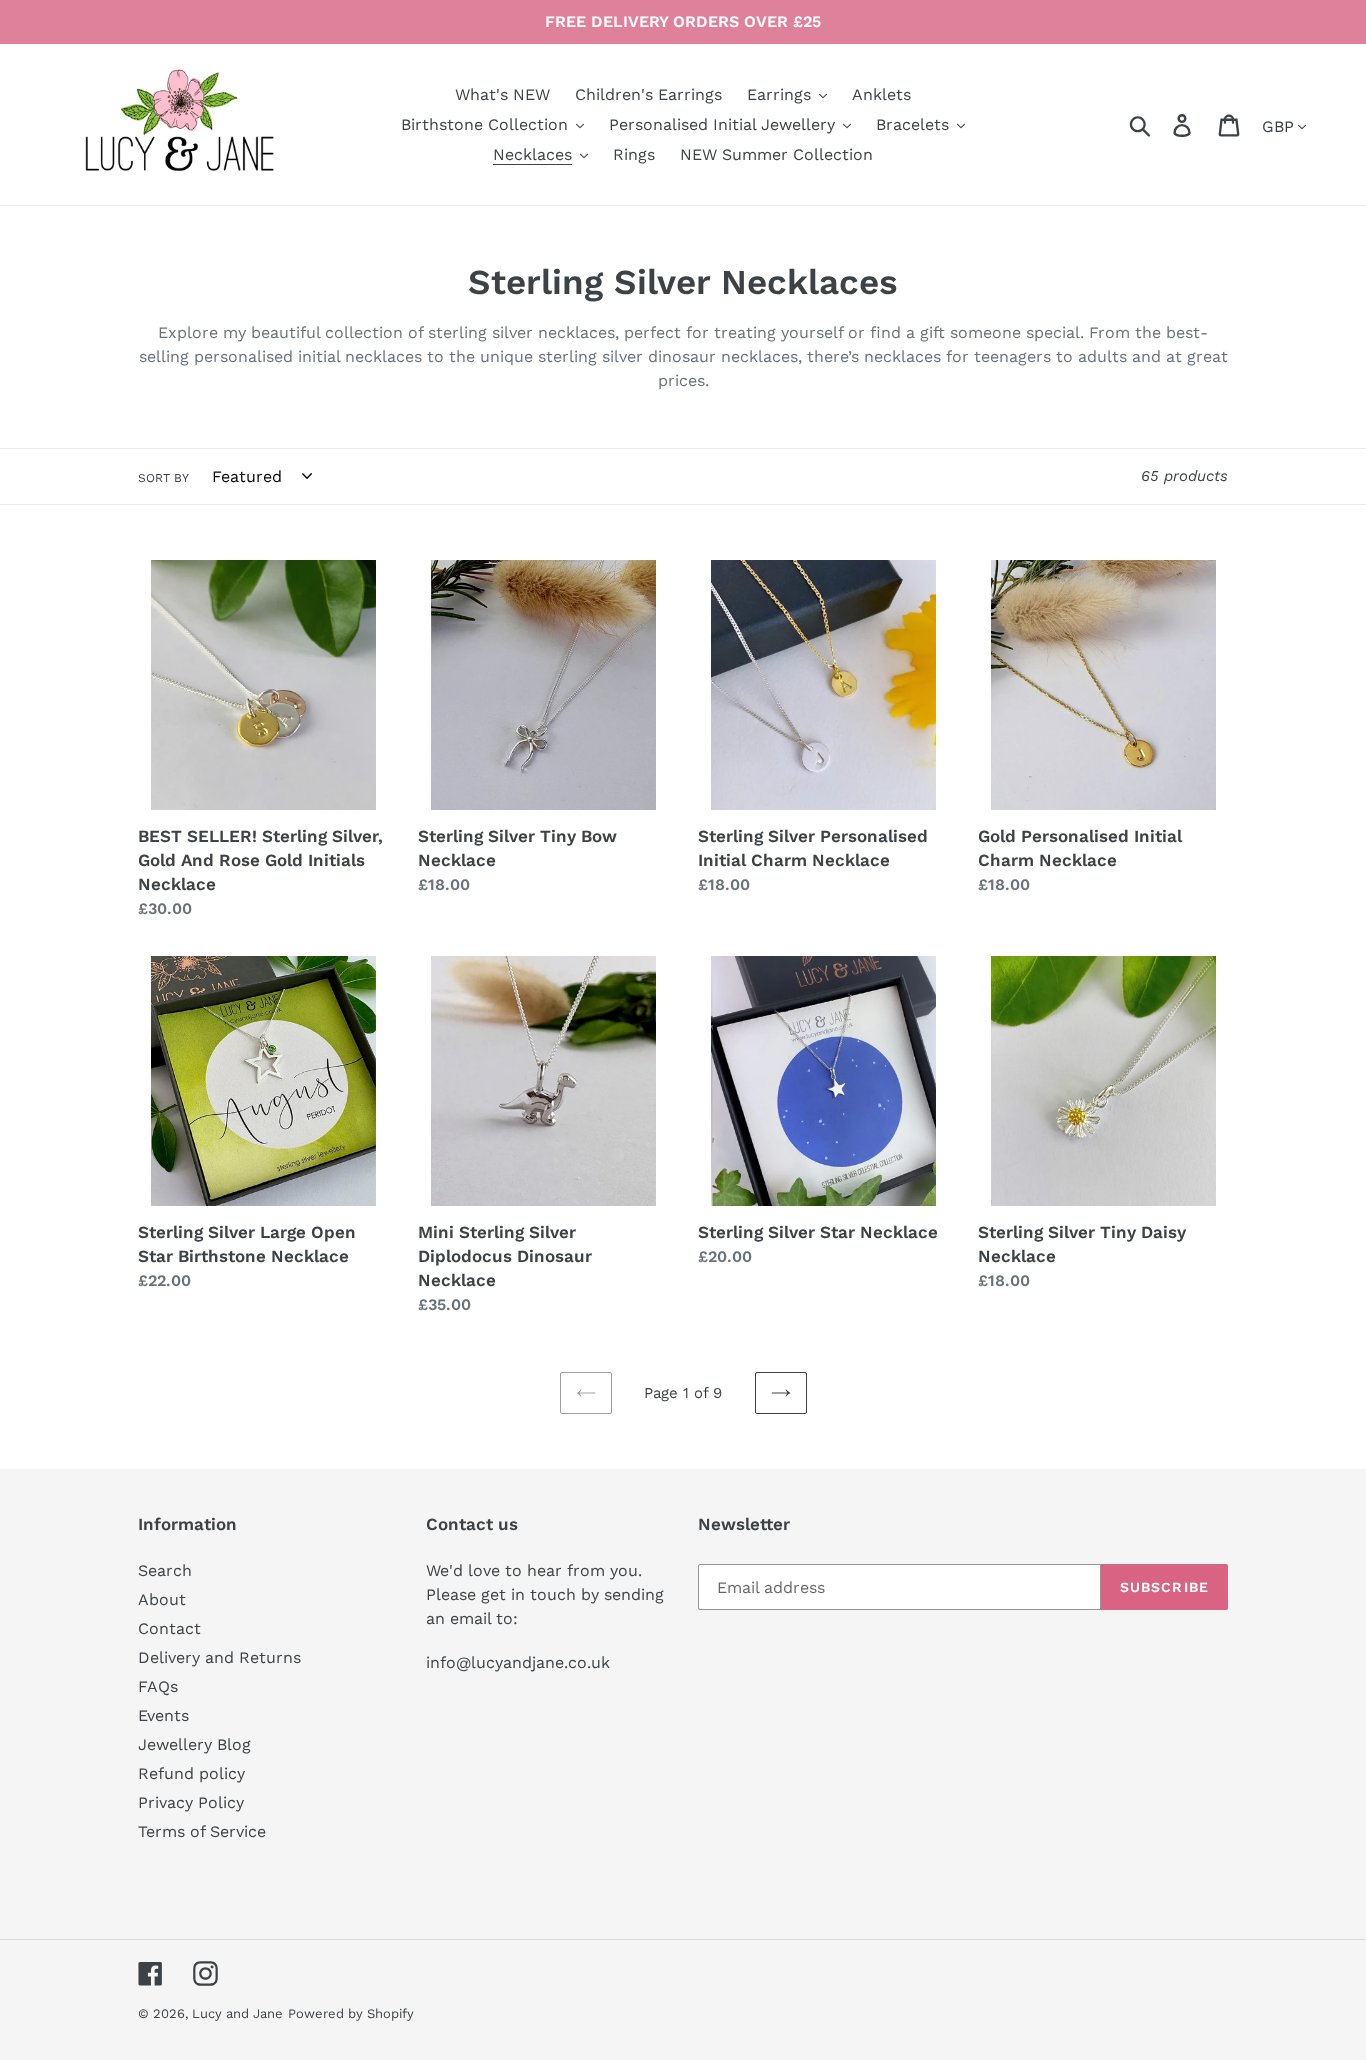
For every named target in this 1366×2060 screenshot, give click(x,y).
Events (163, 1715)
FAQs (158, 1686)
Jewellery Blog (194, 1744)
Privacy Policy (191, 1802)
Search (165, 1570)
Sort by (163, 478)
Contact (169, 1628)
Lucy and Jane (237, 2013)
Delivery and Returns (219, 1657)
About (162, 1599)
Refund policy (191, 1773)
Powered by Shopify (351, 2013)
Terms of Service (202, 1831)
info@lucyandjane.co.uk (518, 1662)
